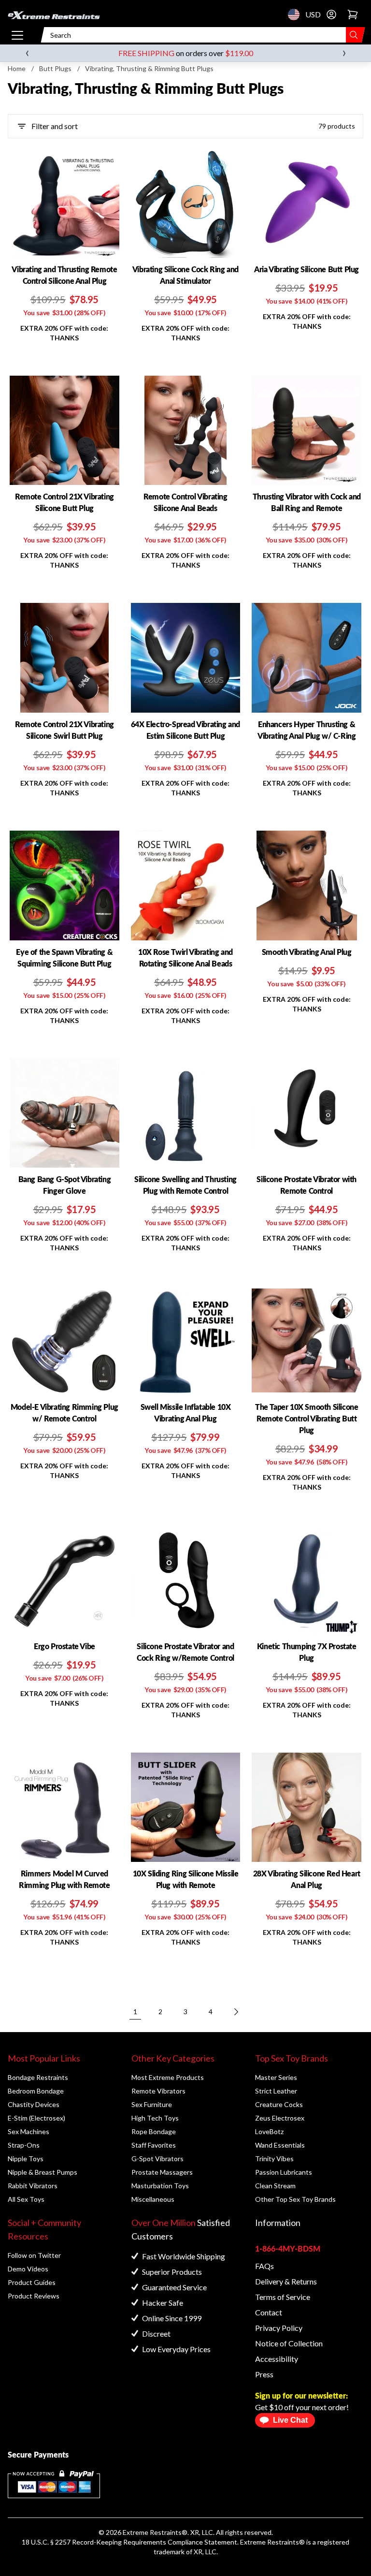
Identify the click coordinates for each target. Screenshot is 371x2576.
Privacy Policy (279, 2328)
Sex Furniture (152, 2104)
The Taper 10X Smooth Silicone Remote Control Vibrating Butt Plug (307, 1418)
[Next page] (236, 2012)
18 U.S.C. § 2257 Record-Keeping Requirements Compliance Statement (129, 2542)
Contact (269, 2312)
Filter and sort (55, 126)
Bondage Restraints (38, 2077)
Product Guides (32, 2282)
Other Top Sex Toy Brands (295, 2199)
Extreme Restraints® (272, 2542)
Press (264, 2374)
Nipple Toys (26, 2159)
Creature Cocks (279, 2104)
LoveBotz (269, 2131)
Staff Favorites (154, 2145)
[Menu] (17, 35)
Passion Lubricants (284, 2172)
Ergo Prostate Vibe (64, 1646)
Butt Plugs (55, 68)
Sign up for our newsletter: (301, 2395)
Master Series (276, 2077)
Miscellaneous (153, 2199)
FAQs (264, 2266)
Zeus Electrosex (280, 2118)
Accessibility (277, 2359)
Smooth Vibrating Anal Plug (307, 952)
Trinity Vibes (274, 2159)
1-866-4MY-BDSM (288, 2248)
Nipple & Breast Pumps (43, 2172)
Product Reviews (34, 2296)
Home (17, 68)
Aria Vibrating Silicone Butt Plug (307, 269)
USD (297, 15)
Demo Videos (28, 2269)
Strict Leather (276, 2091)
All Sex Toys (26, 2199)
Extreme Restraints (152, 2532)
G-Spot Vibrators (157, 2159)
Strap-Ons (24, 2145)
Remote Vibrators (158, 2091)
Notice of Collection (289, 2343)
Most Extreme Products (168, 2077)
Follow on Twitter (34, 2255)
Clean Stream (275, 2186)
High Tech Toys (155, 2118)
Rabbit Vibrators (33, 2186)
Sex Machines (29, 2131)
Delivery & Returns (286, 2281)
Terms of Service (283, 2297)
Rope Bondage (154, 2131)
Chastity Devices (34, 2104)
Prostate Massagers (162, 2172)
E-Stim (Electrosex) (36, 2118)
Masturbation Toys (160, 2186)
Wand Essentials (280, 2145)
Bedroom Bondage (36, 2091)
